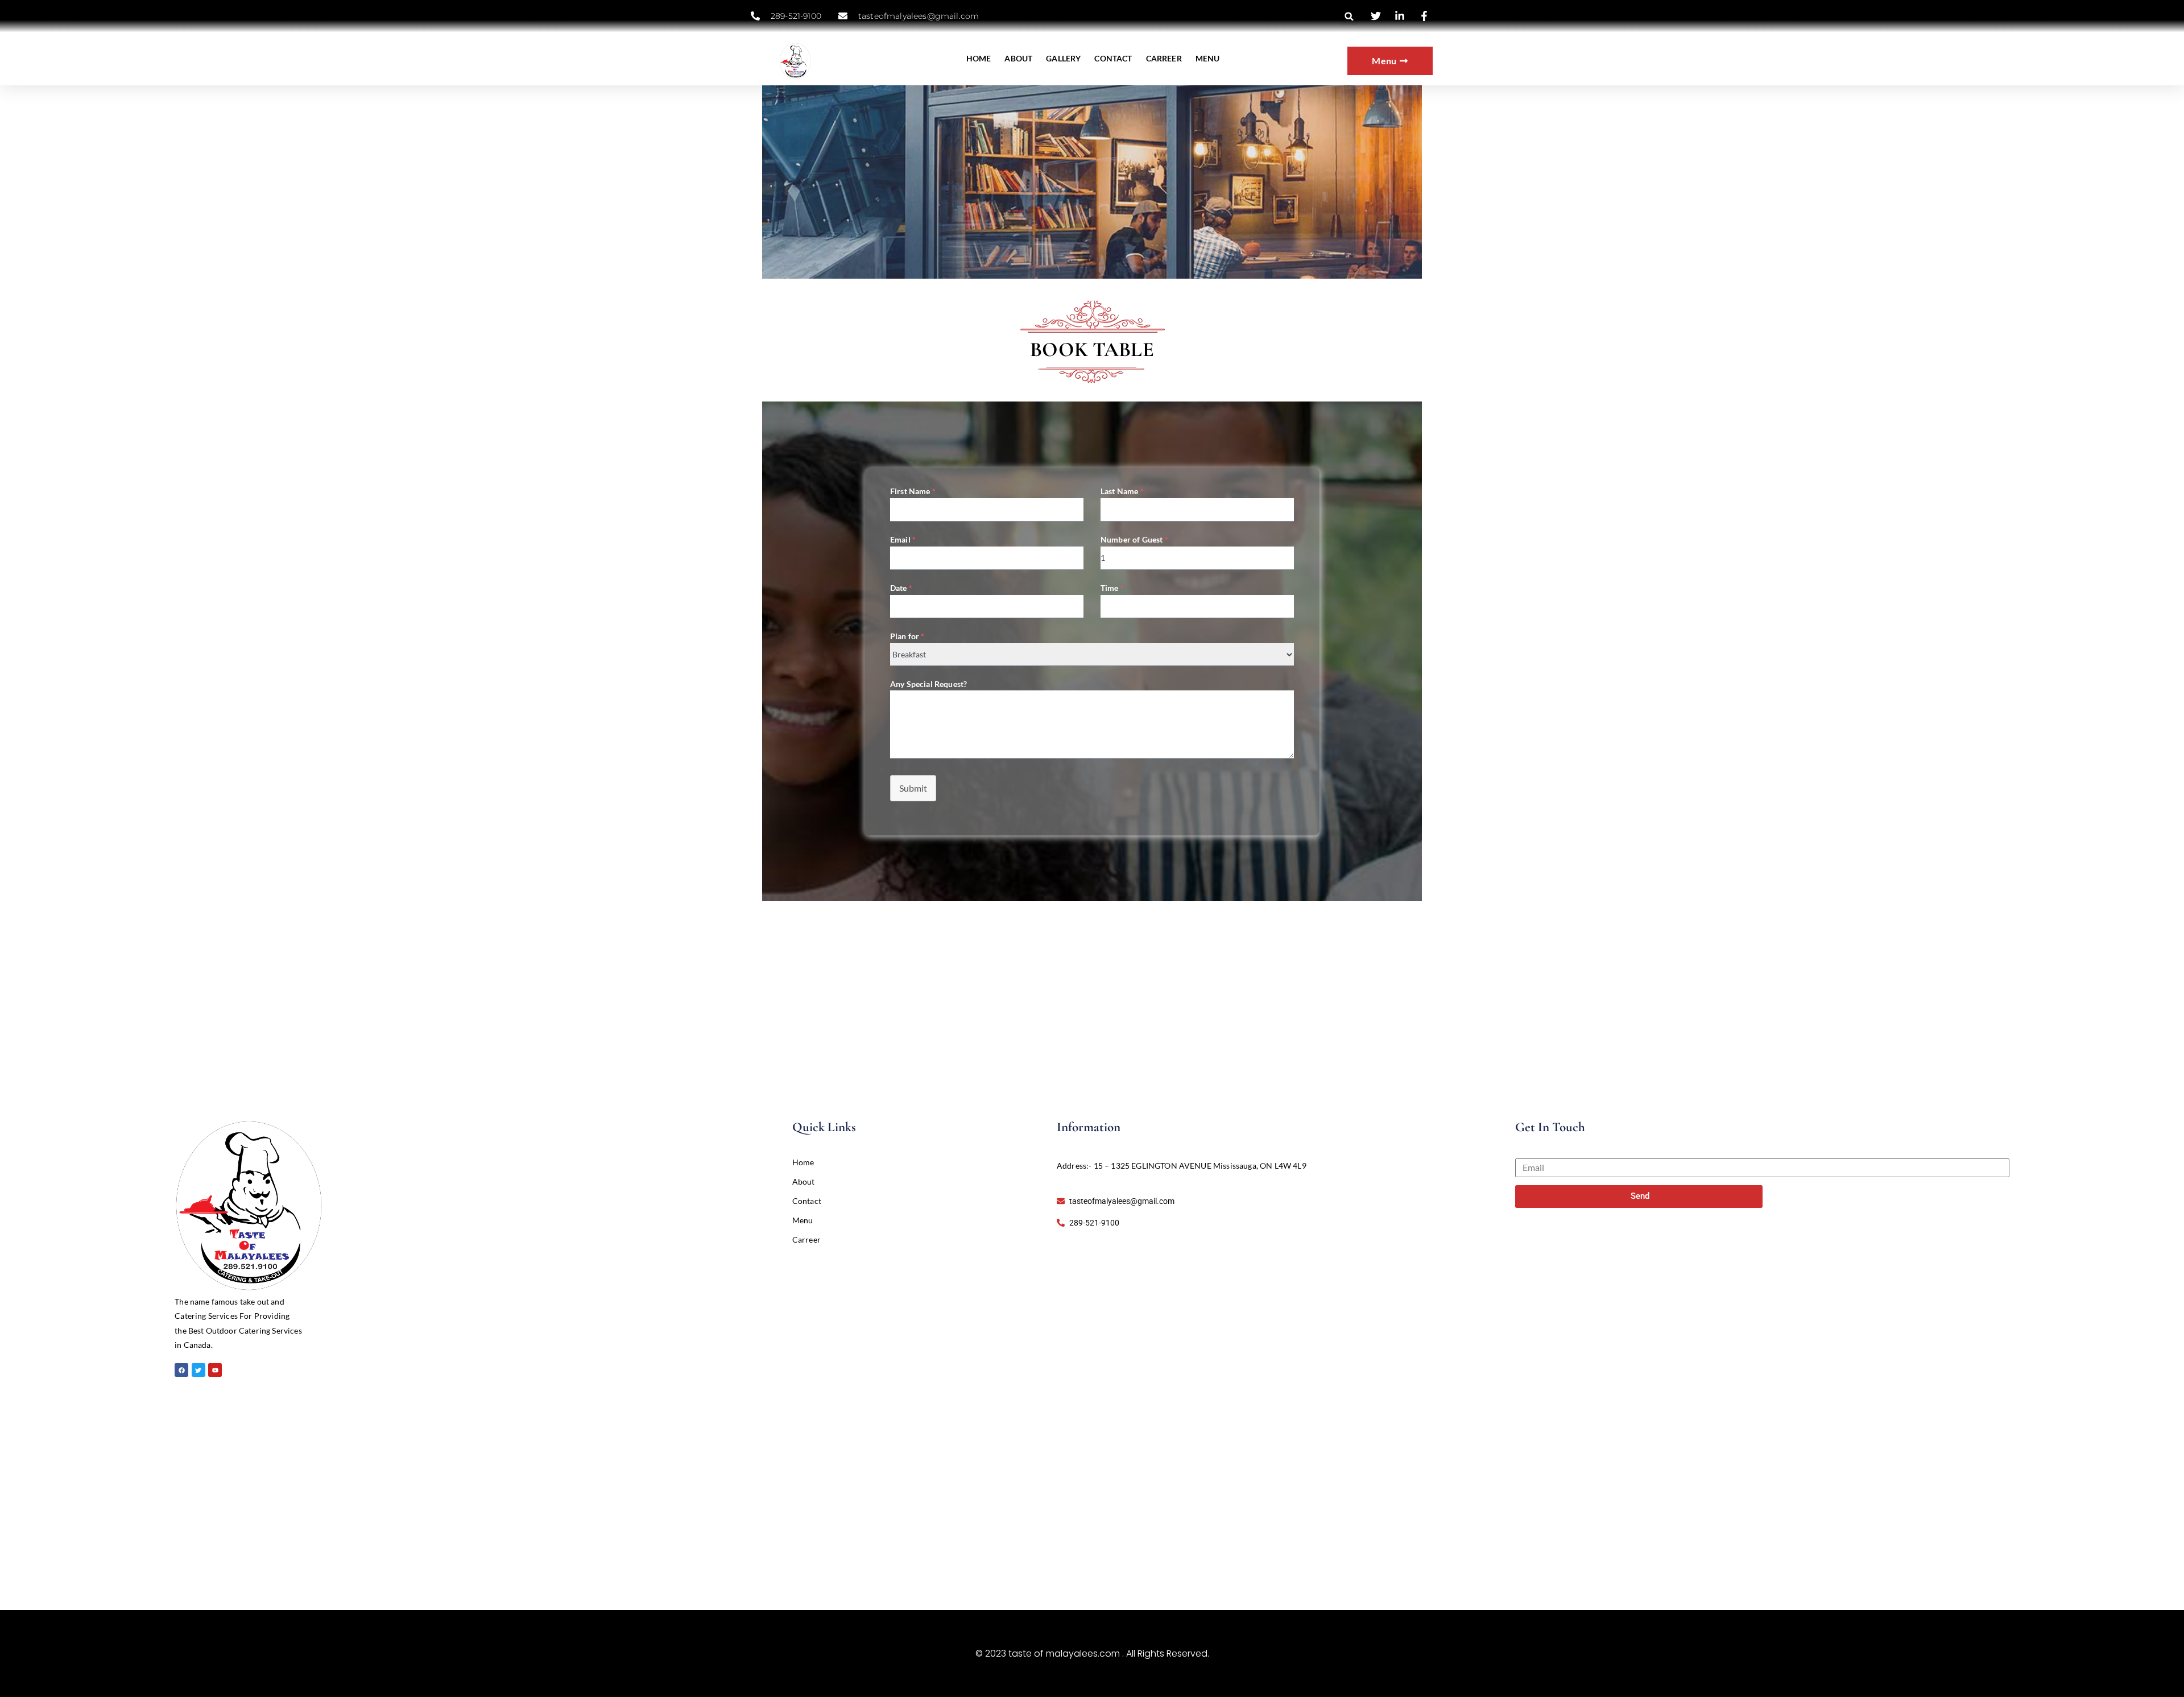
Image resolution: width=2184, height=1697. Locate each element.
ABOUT (1018, 58)
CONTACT (1113, 58)
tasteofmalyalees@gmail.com (919, 16)
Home (803, 1162)
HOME (979, 58)
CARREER (1164, 58)
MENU (1208, 58)
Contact (807, 1201)
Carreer (806, 1239)
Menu (803, 1220)
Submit (913, 788)
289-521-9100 (796, 16)
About (804, 1181)
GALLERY (1063, 58)
